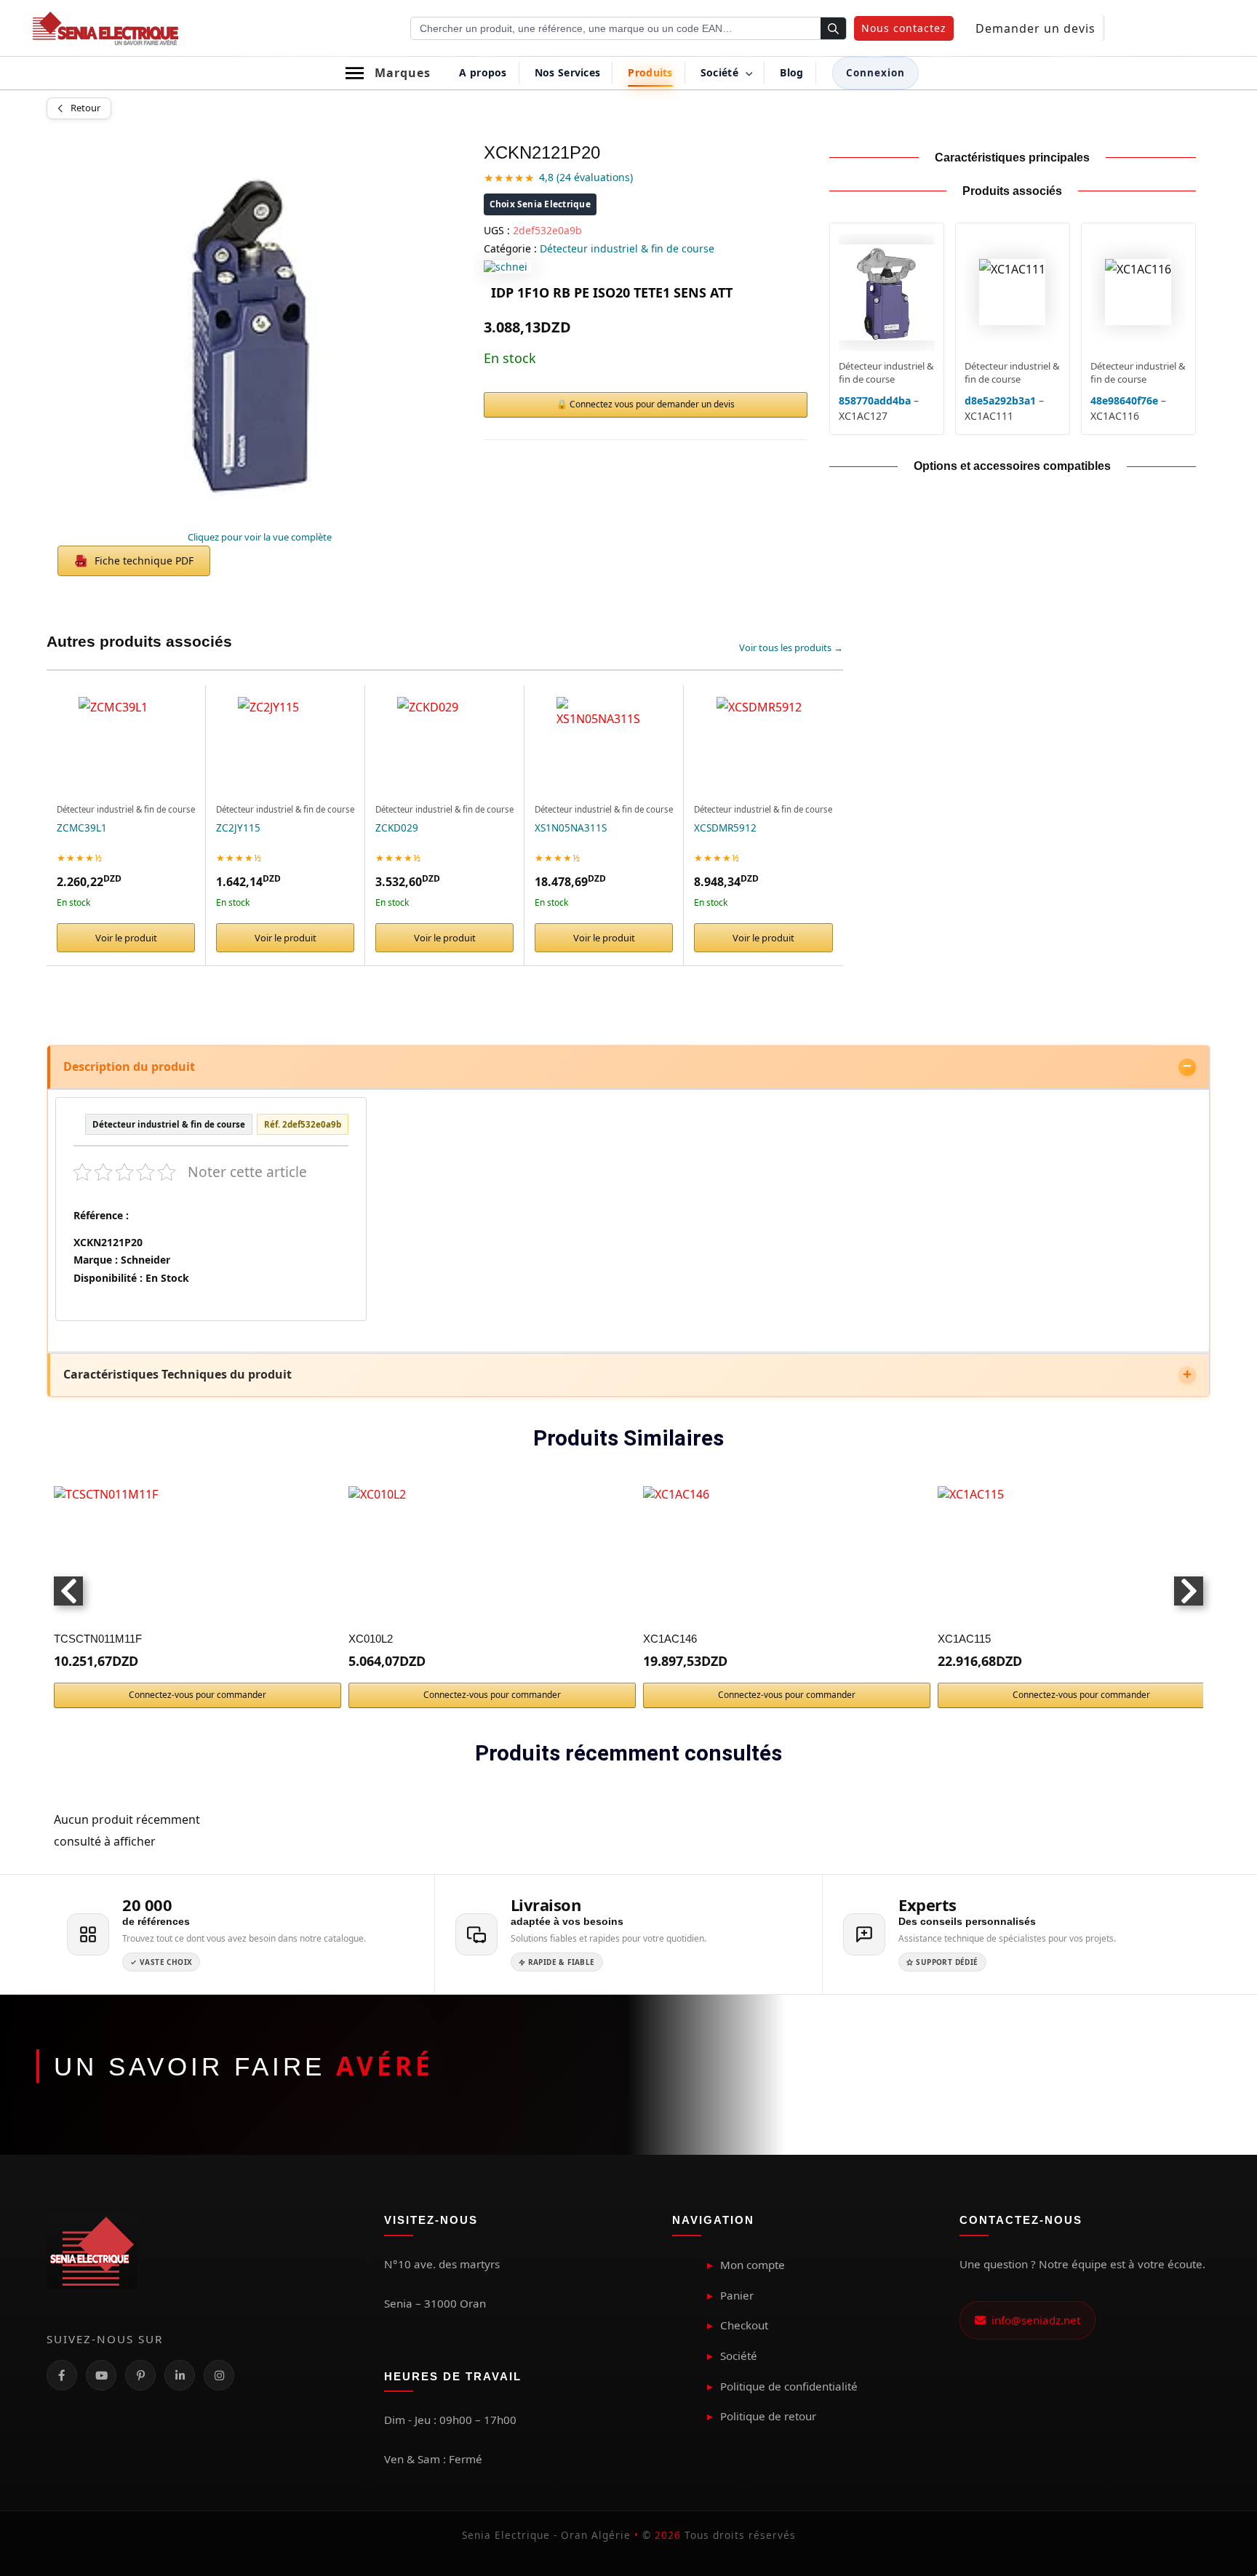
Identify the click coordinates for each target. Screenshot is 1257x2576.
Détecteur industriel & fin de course (627, 248)
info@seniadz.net (1033, 2320)
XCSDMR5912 (725, 828)
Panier (737, 2295)
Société (739, 2356)
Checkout (744, 2325)
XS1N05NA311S (571, 828)
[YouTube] (101, 2375)
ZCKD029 (397, 828)
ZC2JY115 (238, 828)
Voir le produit (126, 938)
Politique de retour (768, 2416)
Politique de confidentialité (789, 2386)
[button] (904, 28)
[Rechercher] (833, 29)
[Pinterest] (140, 2375)
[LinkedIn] (180, 2375)
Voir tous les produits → (791, 647)
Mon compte (753, 2265)
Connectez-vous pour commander (197, 1695)
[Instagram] (219, 2375)
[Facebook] (62, 2375)
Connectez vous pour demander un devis (652, 404)
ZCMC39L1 (82, 828)
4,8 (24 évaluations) (586, 177)
